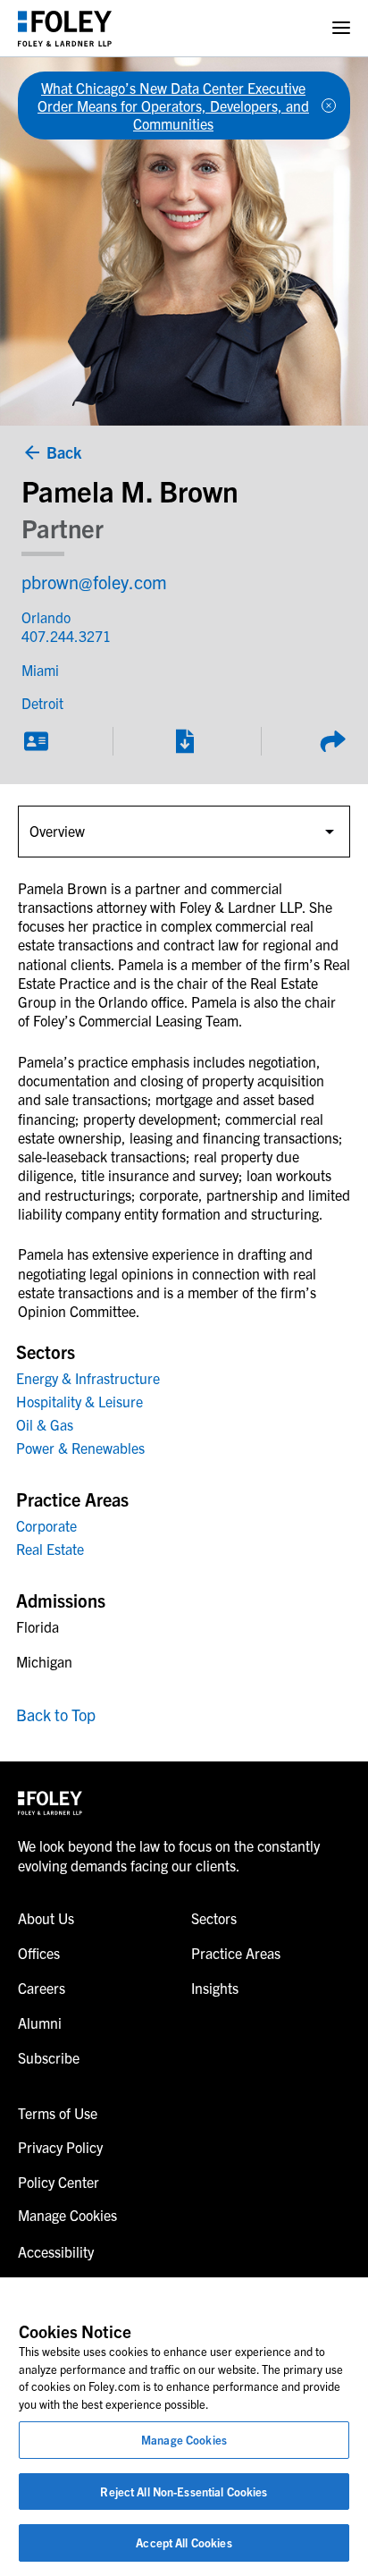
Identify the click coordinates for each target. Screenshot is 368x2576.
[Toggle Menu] (341, 28)
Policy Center (59, 2182)
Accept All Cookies (184, 2542)
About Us (46, 1918)
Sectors (214, 1918)
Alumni (40, 2023)
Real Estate (50, 1549)
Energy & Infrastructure (88, 1378)
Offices (39, 1953)
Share (332, 741)
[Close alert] (329, 106)
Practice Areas (236, 1953)
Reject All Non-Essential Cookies (184, 2492)
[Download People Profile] (184, 741)
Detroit (42, 703)
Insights (215, 1988)
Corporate (46, 1525)
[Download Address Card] (36, 741)
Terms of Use (58, 2113)
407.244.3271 (66, 636)
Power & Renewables (80, 1448)
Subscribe (49, 2057)
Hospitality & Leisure (79, 1401)
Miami (40, 670)
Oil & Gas (45, 1424)
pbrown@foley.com (94, 582)
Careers (42, 1988)
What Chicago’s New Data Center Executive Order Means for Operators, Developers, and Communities (173, 106)
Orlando (46, 617)
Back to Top (56, 1715)
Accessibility (56, 2251)
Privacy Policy (60, 2147)
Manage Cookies (184, 2440)
